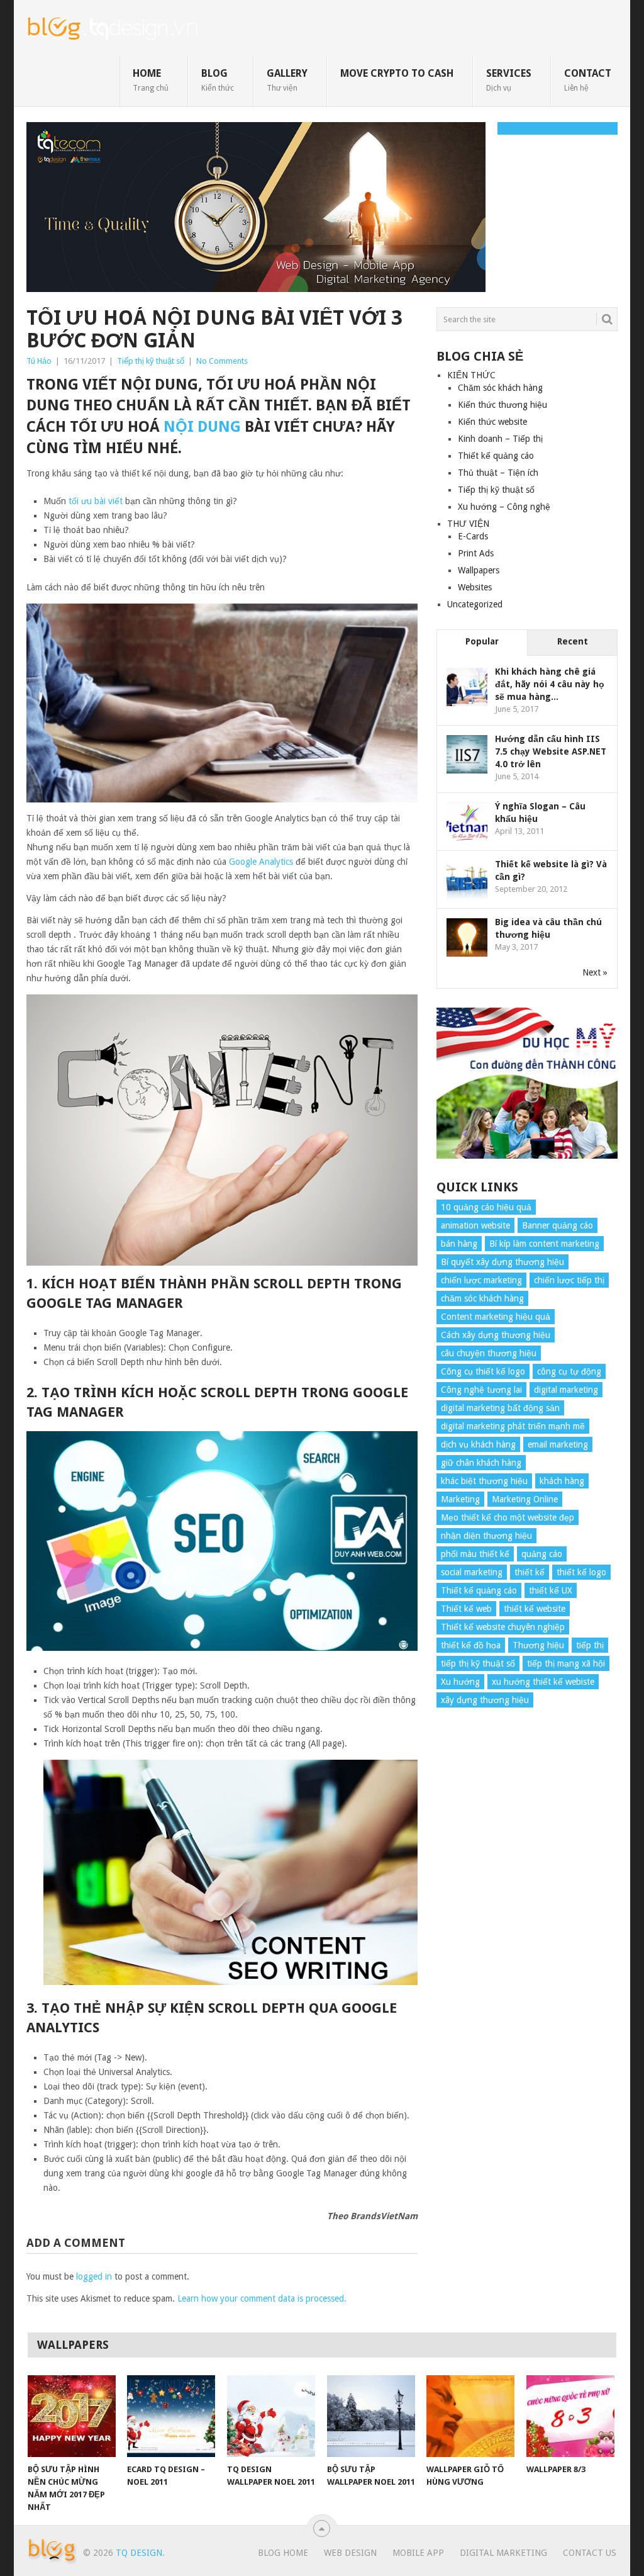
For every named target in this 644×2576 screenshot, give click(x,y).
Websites (475, 587)
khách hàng (562, 1481)
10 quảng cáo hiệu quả (486, 1207)
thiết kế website (535, 1609)
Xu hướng (460, 1682)
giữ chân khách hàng (481, 1463)
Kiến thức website (492, 422)
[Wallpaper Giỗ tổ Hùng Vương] (470, 2416)
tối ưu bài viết (96, 501)
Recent (573, 641)
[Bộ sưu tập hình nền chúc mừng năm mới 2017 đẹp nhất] (72, 2416)
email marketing (558, 1444)
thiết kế (530, 1572)
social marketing (472, 1572)
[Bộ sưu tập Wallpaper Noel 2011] (371, 2416)
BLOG (218, 80)
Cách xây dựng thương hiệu (496, 1335)
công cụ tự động (569, 1371)
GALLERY (287, 80)
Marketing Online (525, 1499)
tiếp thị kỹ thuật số (478, 1663)
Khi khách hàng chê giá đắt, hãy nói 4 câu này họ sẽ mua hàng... (550, 684)
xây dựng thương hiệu (485, 1700)
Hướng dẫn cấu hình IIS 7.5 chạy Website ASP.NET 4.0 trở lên (551, 751)
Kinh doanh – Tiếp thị (500, 439)
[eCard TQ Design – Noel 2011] (171, 2416)
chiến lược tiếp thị (569, 1280)
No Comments (222, 361)
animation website (475, 1225)
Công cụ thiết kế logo (483, 1371)
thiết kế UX (551, 1590)
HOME (151, 80)
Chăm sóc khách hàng (500, 388)
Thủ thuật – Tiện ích (498, 473)
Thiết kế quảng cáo (496, 456)
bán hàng (459, 1244)
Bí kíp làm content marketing (544, 1244)
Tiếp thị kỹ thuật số (151, 361)
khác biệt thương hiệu (484, 1481)
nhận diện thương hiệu (486, 1536)
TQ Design (139, 2553)
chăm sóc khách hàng (482, 1298)
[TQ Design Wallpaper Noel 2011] (271, 2416)
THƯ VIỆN (468, 524)
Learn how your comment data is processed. (262, 2298)
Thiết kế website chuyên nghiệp (503, 1627)
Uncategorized (475, 604)
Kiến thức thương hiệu (502, 405)
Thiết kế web (466, 1609)
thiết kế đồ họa (471, 1645)
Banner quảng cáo (558, 1225)
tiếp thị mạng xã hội (566, 1663)
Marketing (460, 1499)
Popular (482, 641)
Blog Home (283, 2553)
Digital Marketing (503, 2553)
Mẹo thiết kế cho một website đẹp (508, 1517)
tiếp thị (590, 1645)
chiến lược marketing (481, 1280)
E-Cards (473, 536)
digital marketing (566, 1390)
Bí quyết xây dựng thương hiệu (502, 1262)
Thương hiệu (538, 1645)
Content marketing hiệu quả (496, 1317)
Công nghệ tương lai (481, 1390)
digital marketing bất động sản (500, 1408)
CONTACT (588, 80)
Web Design (350, 2553)
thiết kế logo (581, 1572)
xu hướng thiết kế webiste (543, 1682)
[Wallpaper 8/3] (570, 2416)
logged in (94, 2276)
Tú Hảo (39, 361)
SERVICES (509, 80)
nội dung (202, 427)
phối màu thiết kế (475, 1554)
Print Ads (476, 553)
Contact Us (590, 2553)
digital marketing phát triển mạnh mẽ (513, 1426)
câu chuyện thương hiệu (489, 1353)
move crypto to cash (397, 73)
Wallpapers (479, 570)
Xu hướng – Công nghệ (504, 507)
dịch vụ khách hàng (478, 1444)
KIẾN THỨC (471, 375)
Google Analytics (261, 862)
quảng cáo (542, 1554)
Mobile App (418, 2553)
